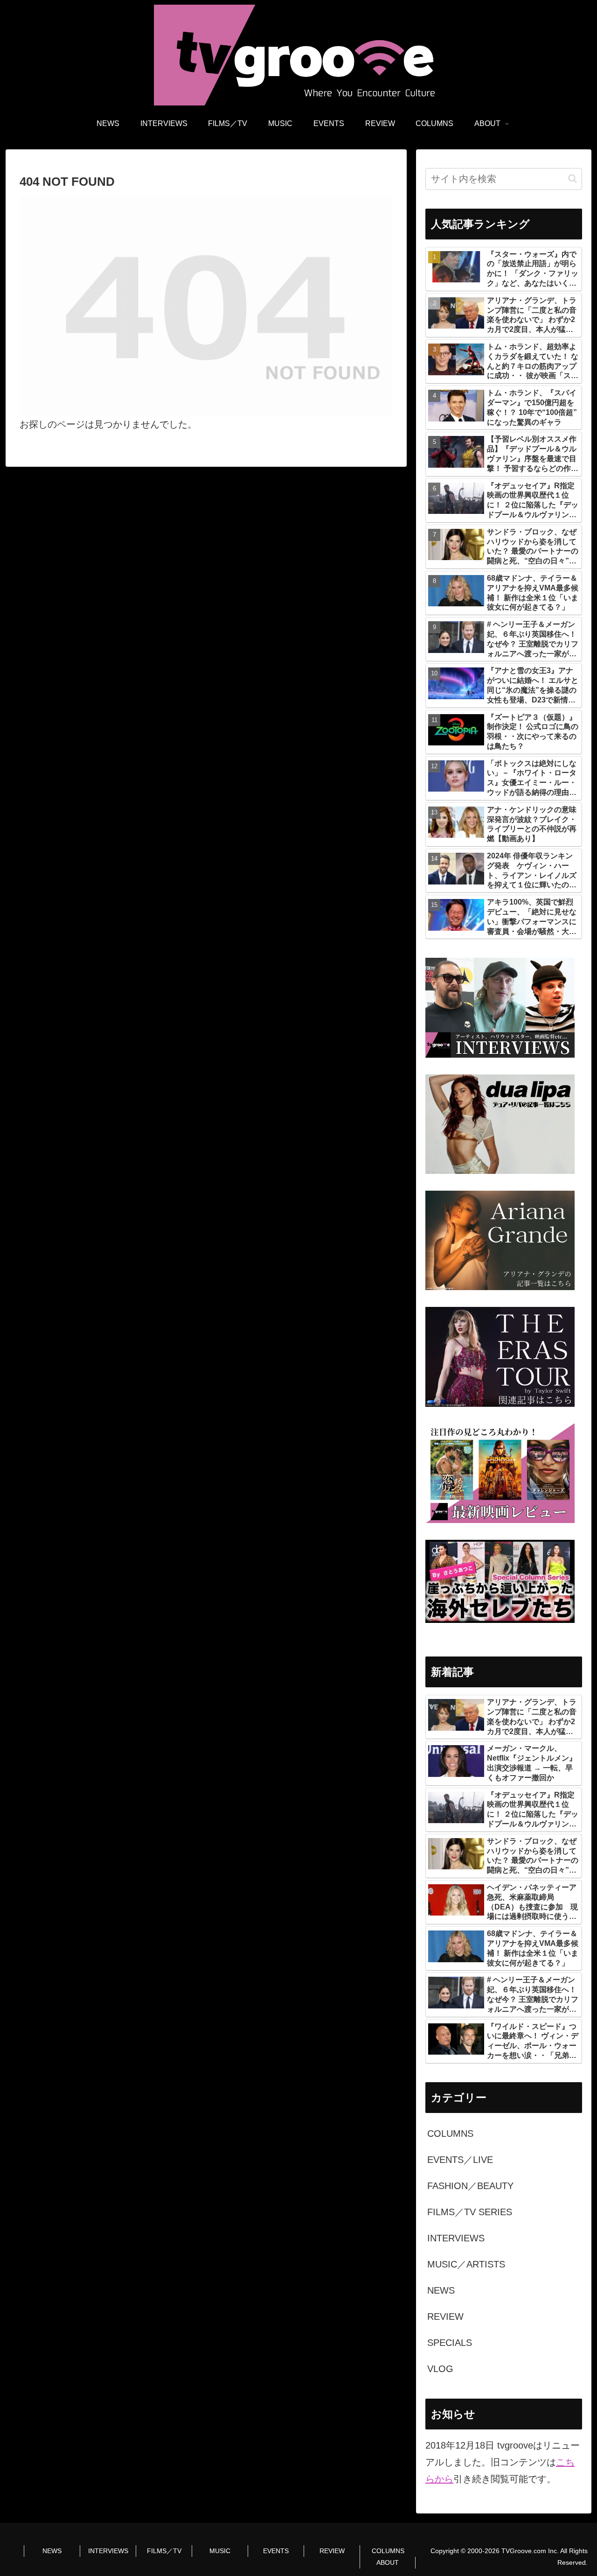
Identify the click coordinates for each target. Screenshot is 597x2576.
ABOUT (388, 2562)
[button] (573, 179)
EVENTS (276, 2551)
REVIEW (332, 2551)
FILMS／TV (164, 2551)
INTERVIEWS (108, 2551)
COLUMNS (388, 2551)
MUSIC (220, 2551)
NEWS (52, 2551)
